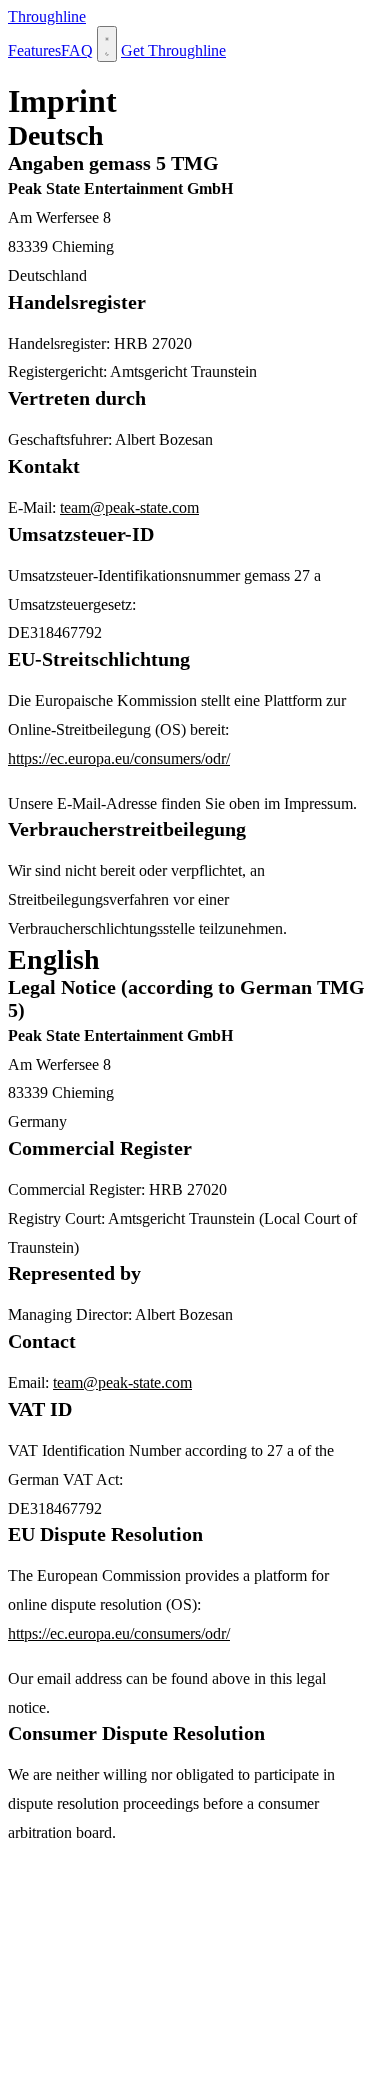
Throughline (47, 16)
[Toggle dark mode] (107, 44)
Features (34, 50)
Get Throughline (173, 50)
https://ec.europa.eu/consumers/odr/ (119, 758)
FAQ (77, 50)
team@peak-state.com (129, 507)
